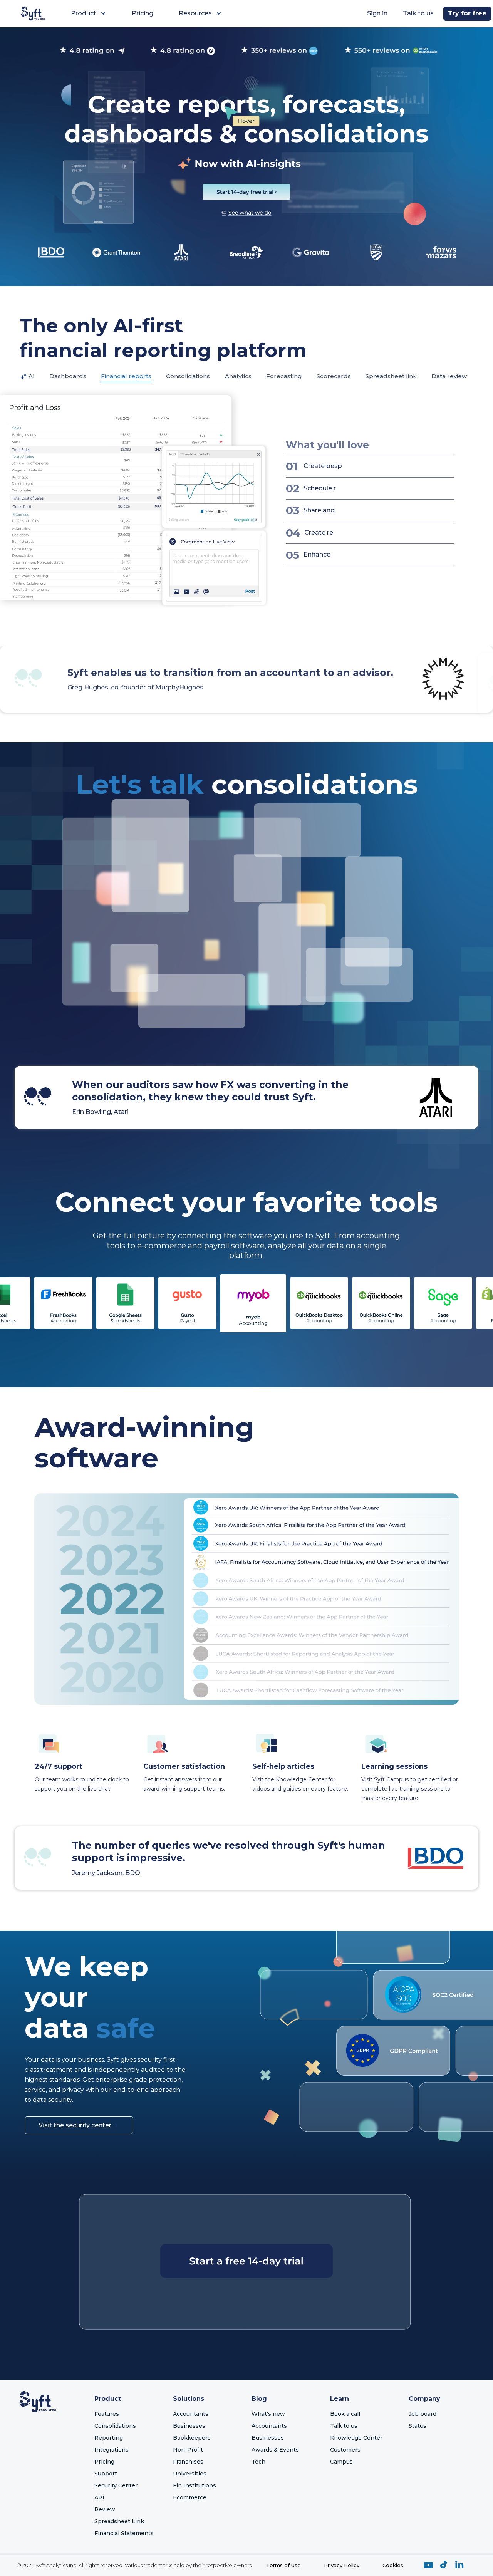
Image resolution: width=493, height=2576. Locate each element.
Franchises (188, 2462)
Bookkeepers (192, 2438)
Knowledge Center (356, 2438)
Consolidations (115, 2426)
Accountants (191, 2414)
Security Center (116, 2485)
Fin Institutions (195, 2485)
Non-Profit (188, 2450)
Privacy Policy (342, 2565)
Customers (345, 2450)
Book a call (345, 2414)
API (99, 2497)
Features (107, 2414)
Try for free (467, 13)
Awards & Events (275, 2450)
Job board (423, 2414)
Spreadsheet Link (119, 2521)
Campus (341, 2462)
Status (418, 2426)
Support (106, 2474)
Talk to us (418, 13)
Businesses (189, 2426)
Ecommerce (190, 2497)
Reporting (109, 2438)
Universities (190, 2474)
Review (105, 2509)
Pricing (143, 13)
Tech (258, 2462)
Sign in (377, 13)
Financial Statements (124, 2533)
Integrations (112, 2450)
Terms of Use (283, 2565)
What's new (268, 2414)
